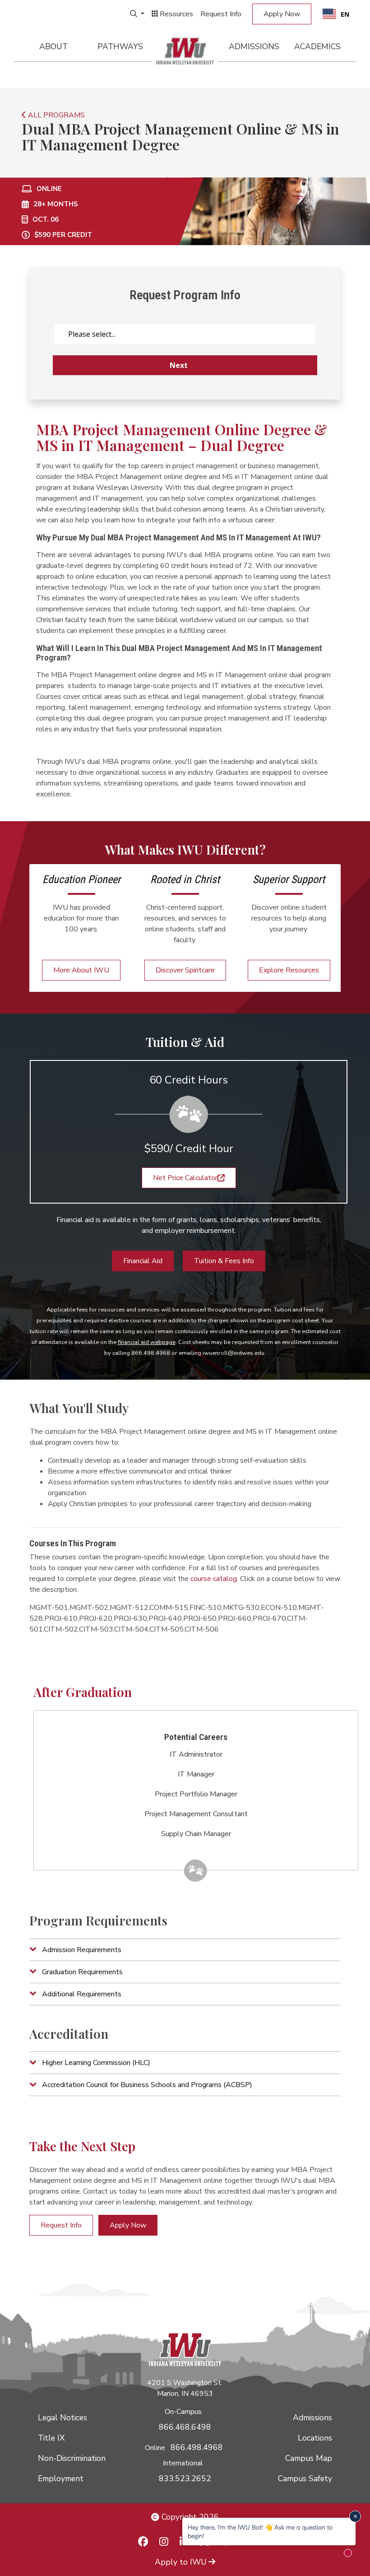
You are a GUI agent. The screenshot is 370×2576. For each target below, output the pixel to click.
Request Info (221, 14)
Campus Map (309, 2458)
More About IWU (81, 970)
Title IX (51, 2438)
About (53, 46)
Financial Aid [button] (143, 1261)
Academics (317, 46)
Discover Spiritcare (185, 970)
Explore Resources (289, 970)
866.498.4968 (197, 2447)
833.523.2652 (185, 2478)
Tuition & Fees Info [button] (224, 1261)
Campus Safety (305, 2478)
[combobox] (336, 14)
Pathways (120, 46)
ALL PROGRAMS (55, 115)
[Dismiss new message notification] (355, 2516)
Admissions (254, 46)
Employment (61, 2478)
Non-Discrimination (72, 2458)
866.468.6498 (185, 2427)
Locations (315, 2438)
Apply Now (282, 14)
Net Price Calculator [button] (185, 1178)
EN (345, 14)
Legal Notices (62, 2418)
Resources (176, 14)
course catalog (214, 1579)
